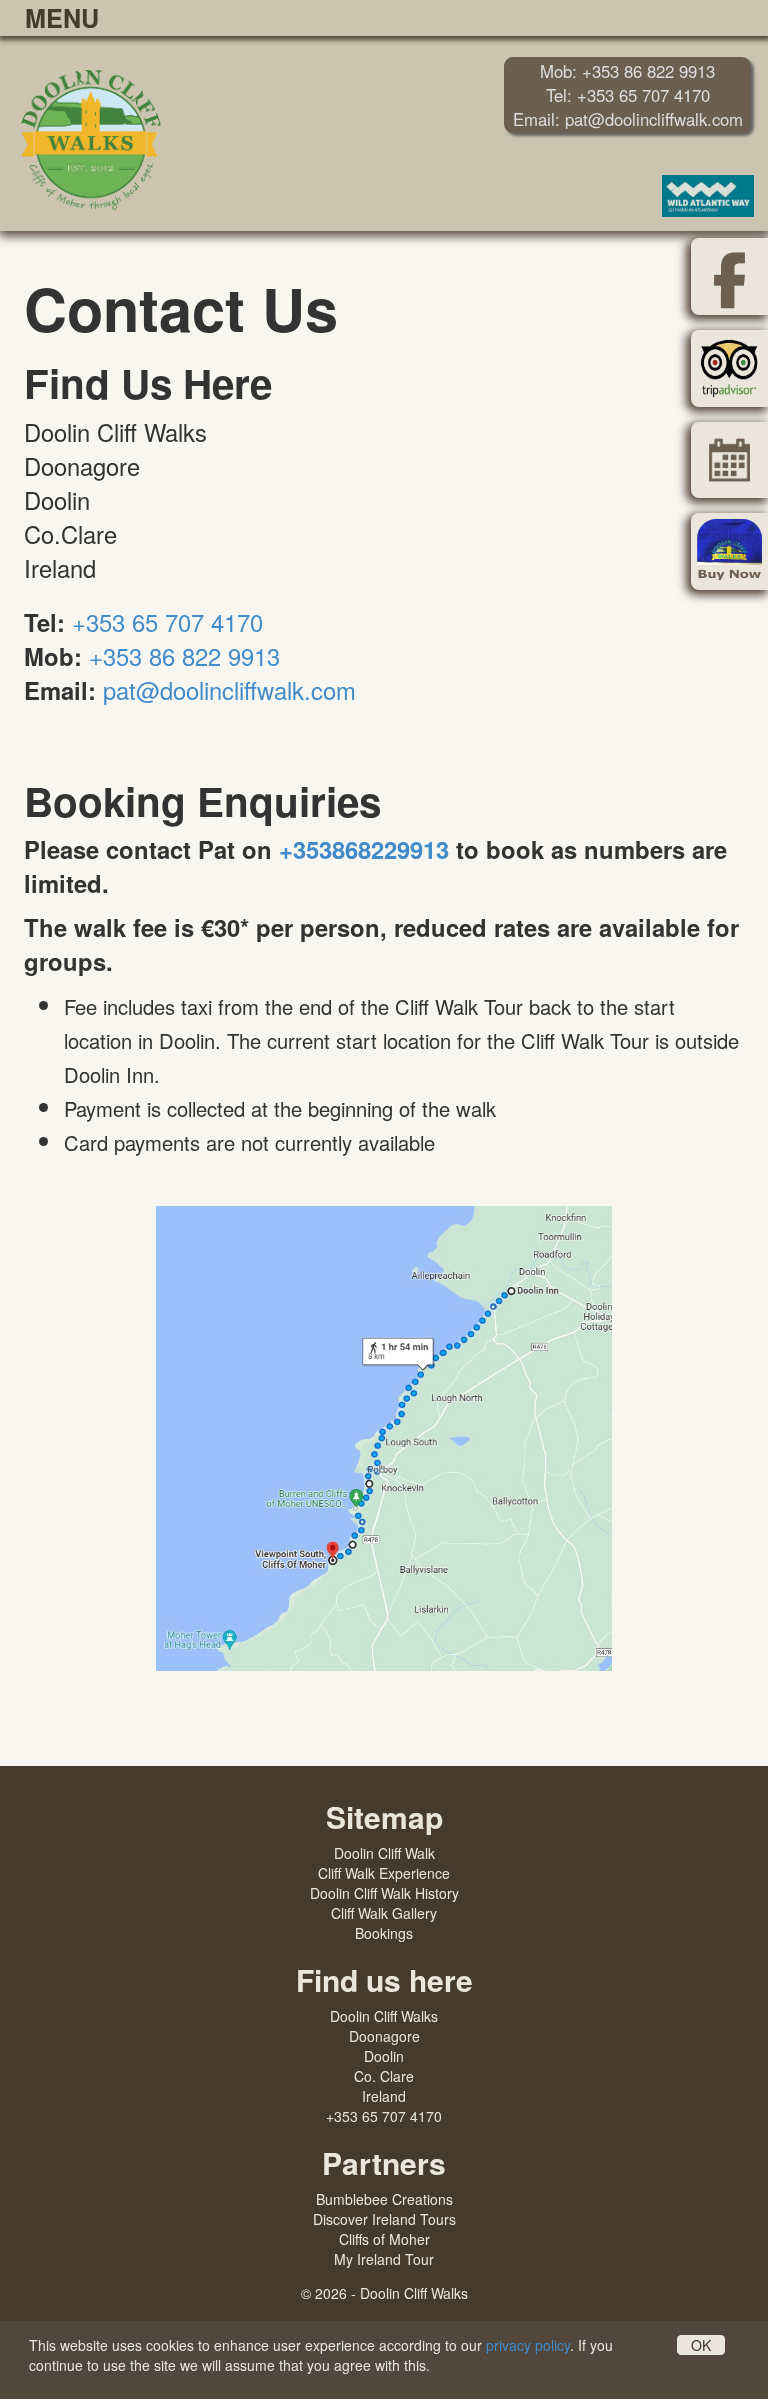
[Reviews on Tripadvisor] (729, 368)
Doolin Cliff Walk (384, 1853)
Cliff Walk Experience (384, 1873)
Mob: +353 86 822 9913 (627, 71)
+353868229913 (364, 849)
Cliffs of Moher (384, 2239)
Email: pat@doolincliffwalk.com (628, 119)
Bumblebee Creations (384, 2199)
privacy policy (528, 2345)
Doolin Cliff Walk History (384, 1893)
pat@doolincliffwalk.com (229, 690)
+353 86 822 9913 (184, 656)
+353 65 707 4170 (167, 622)
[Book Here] (729, 460)
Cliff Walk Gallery (384, 1913)
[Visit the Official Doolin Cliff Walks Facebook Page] (729, 276)
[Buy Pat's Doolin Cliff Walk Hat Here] (729, 551)
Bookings (384, 1933)
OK (701, 2345)
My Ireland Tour (384, 2259)
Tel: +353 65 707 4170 (628, 95)
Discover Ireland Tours (384, 2219)
